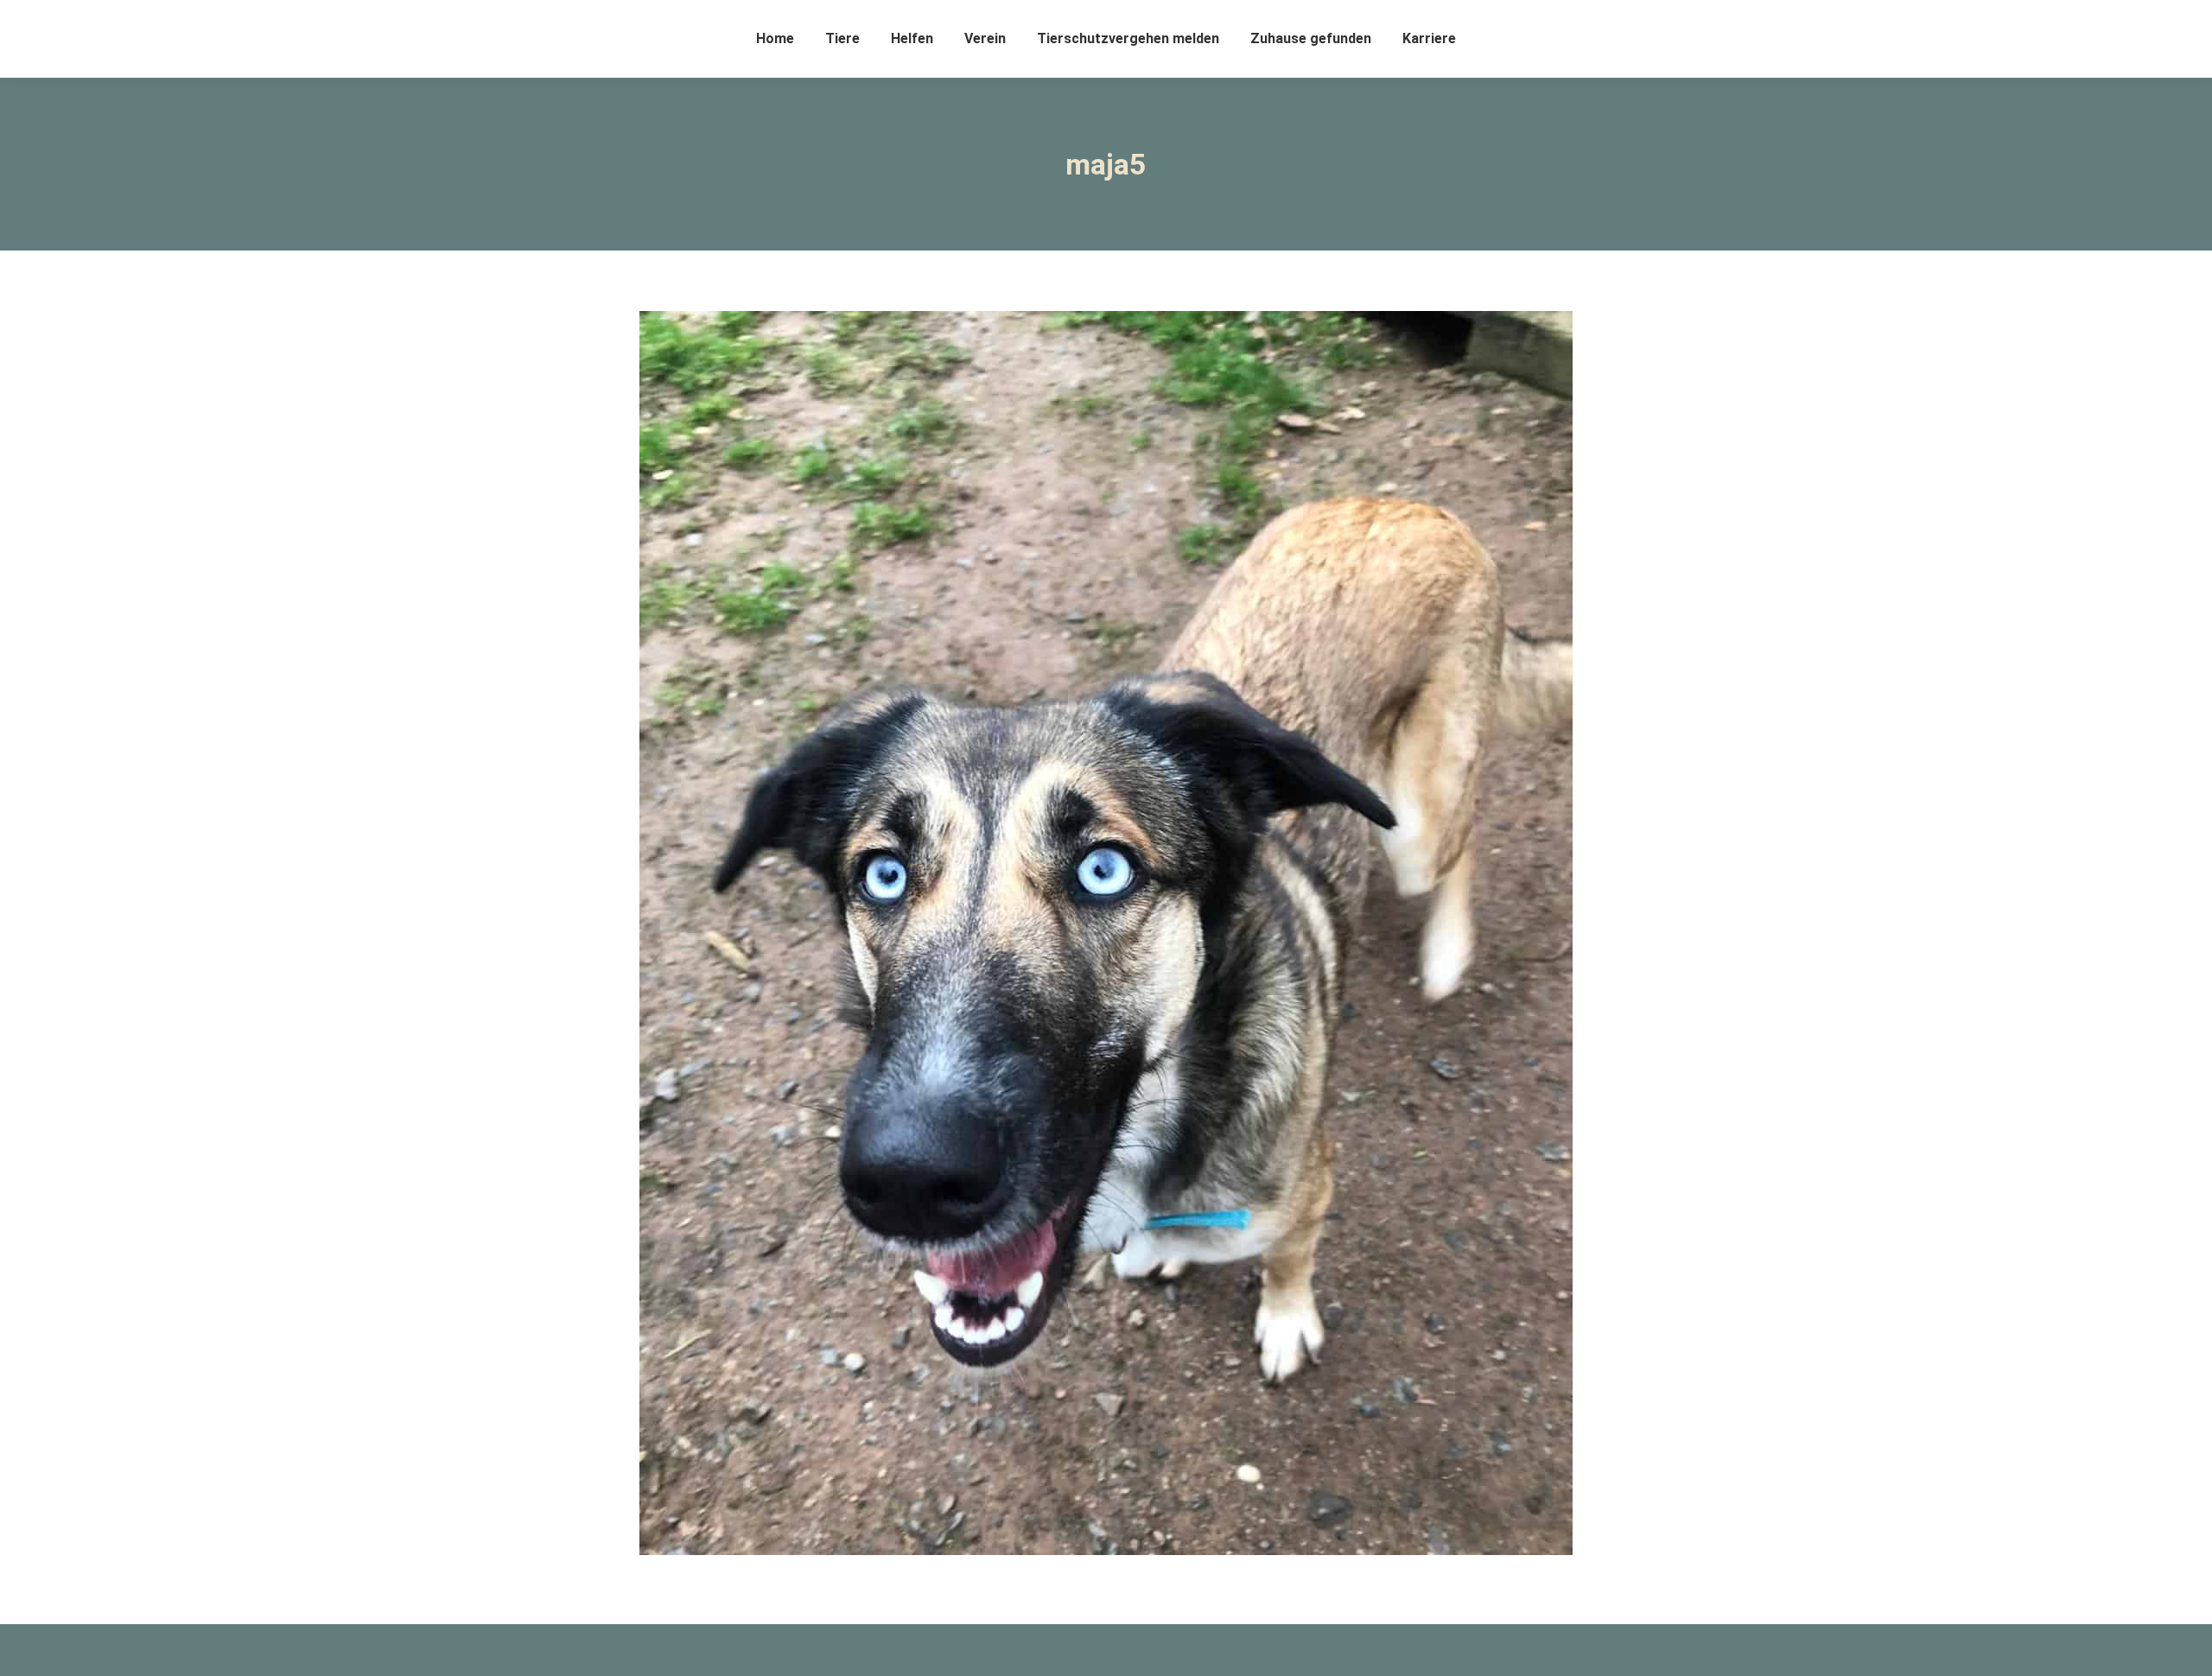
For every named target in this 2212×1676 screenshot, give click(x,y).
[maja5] (1106, 933)
